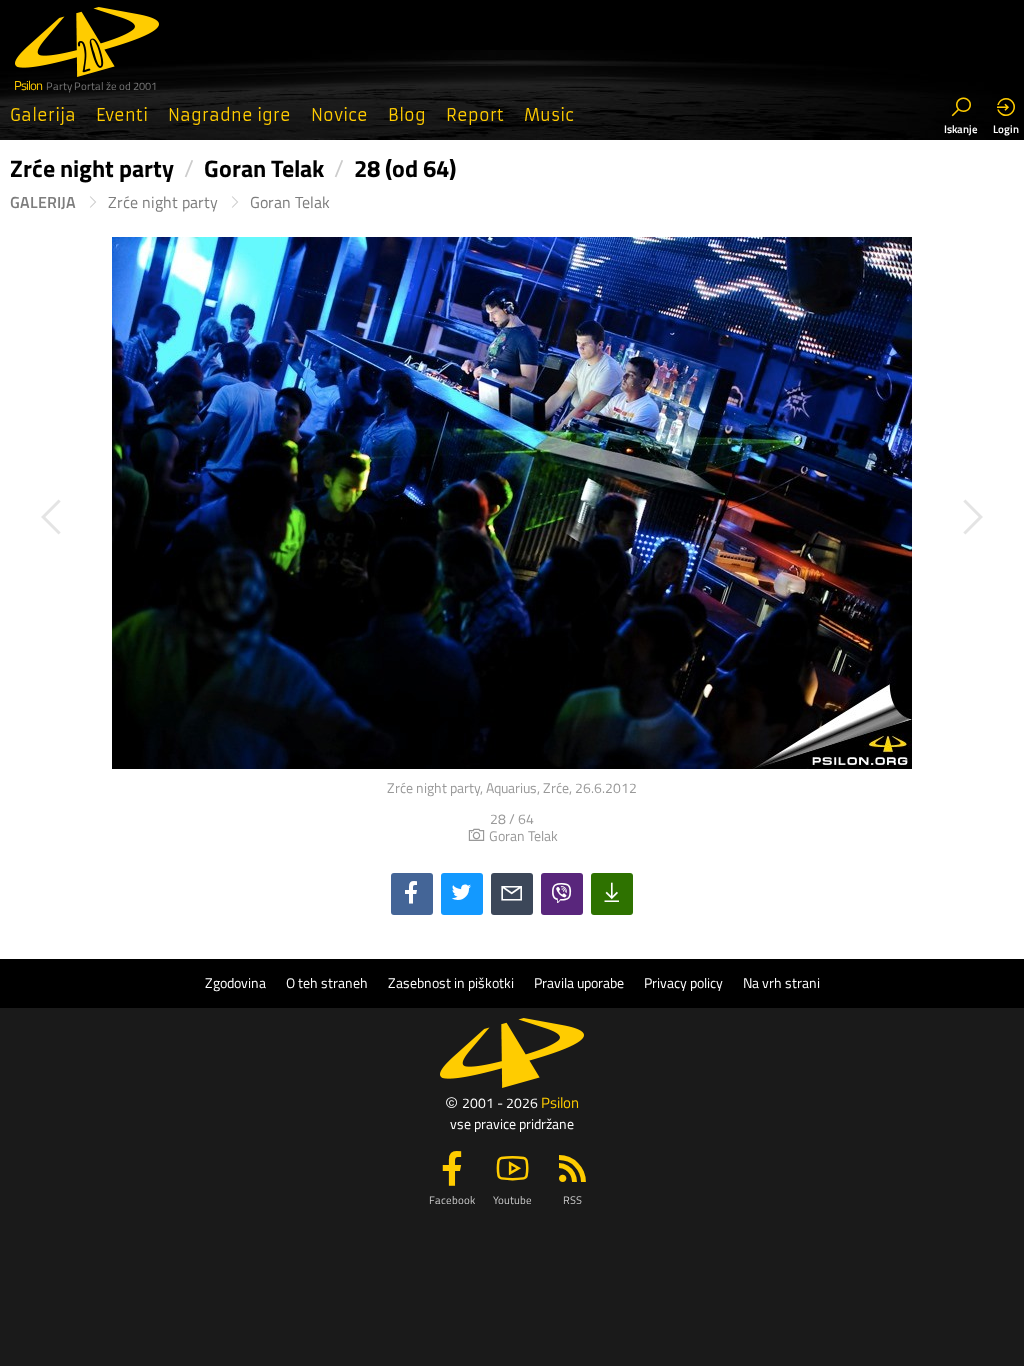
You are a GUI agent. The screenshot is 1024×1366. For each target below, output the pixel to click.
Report (475, 115)
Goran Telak (290, 202)
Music (549, 115)
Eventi (122, 115)
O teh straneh (327, 983)
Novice (339, 115)
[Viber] (562, 894)
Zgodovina (235, 983)
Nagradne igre (229, 115)
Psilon (560, 1102)
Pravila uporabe (579, 983)
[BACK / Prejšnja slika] (261, 517)
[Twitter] (462, 894)
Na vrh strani (781, 983)
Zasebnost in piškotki (451, 983)
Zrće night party (163, 202)
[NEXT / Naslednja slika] (763, 517)
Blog (407, 115)
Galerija (43, 115)
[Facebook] (412, 894)
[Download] (612, 894)
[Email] (512, 894)
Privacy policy (683, 983)
